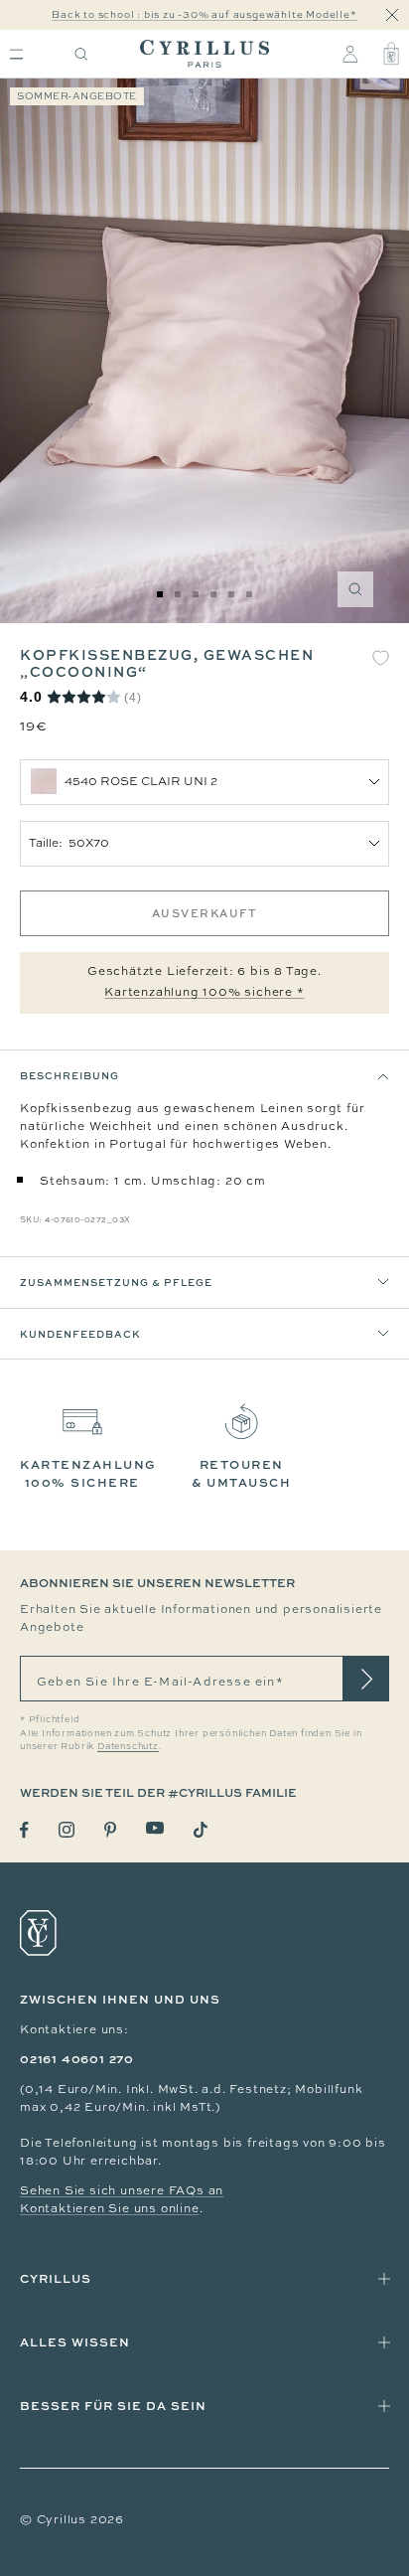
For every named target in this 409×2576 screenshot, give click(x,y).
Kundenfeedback (80, 1334)
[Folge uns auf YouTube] (155, 1828)
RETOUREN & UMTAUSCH (241, 1473)
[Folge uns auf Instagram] (67, 1830)
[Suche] (81, 54)
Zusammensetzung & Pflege (116, 1282)
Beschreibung (69, 1075)
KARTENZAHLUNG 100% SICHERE (88, 1473)
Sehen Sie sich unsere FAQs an (122, 2190)
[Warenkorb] (391, 54)
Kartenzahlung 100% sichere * (204, 992)
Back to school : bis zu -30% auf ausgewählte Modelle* (204, 14)
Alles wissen (75, 2342)
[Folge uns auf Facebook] (24, 1830)
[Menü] (16, 54)
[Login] (350, 54)
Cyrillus (56, 2278)
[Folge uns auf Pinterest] (110, 1830)
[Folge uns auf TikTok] (201, 1830)
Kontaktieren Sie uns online (110, 2208)
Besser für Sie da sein (113, 2406)
